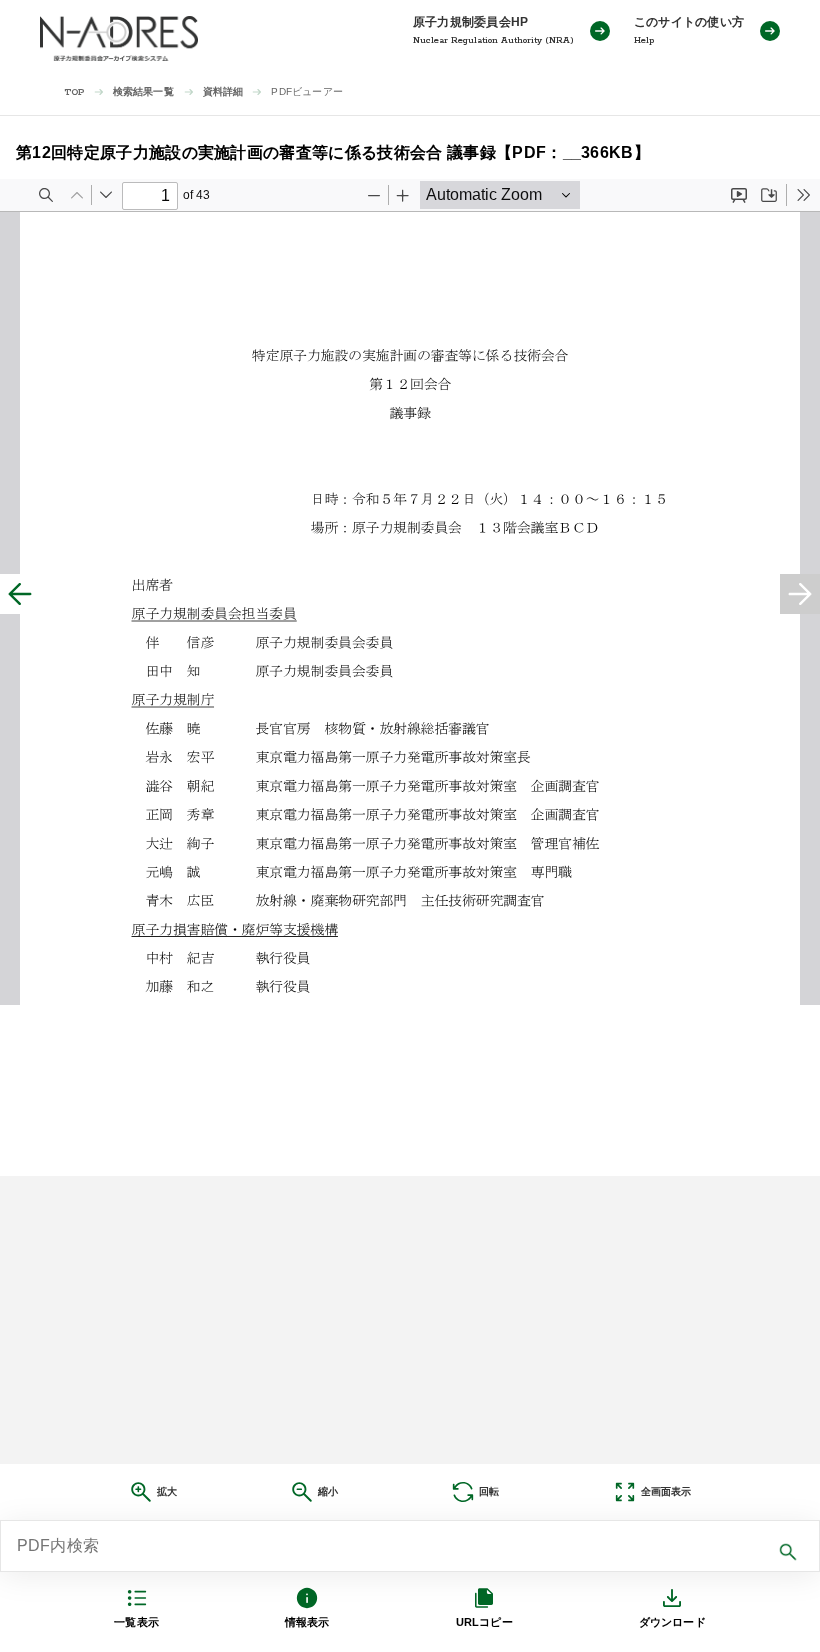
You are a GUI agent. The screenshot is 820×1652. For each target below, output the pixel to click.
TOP (74, 92)
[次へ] (800, 594)
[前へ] (20, 594)
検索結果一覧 (143, 91)
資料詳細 (223, 91)
